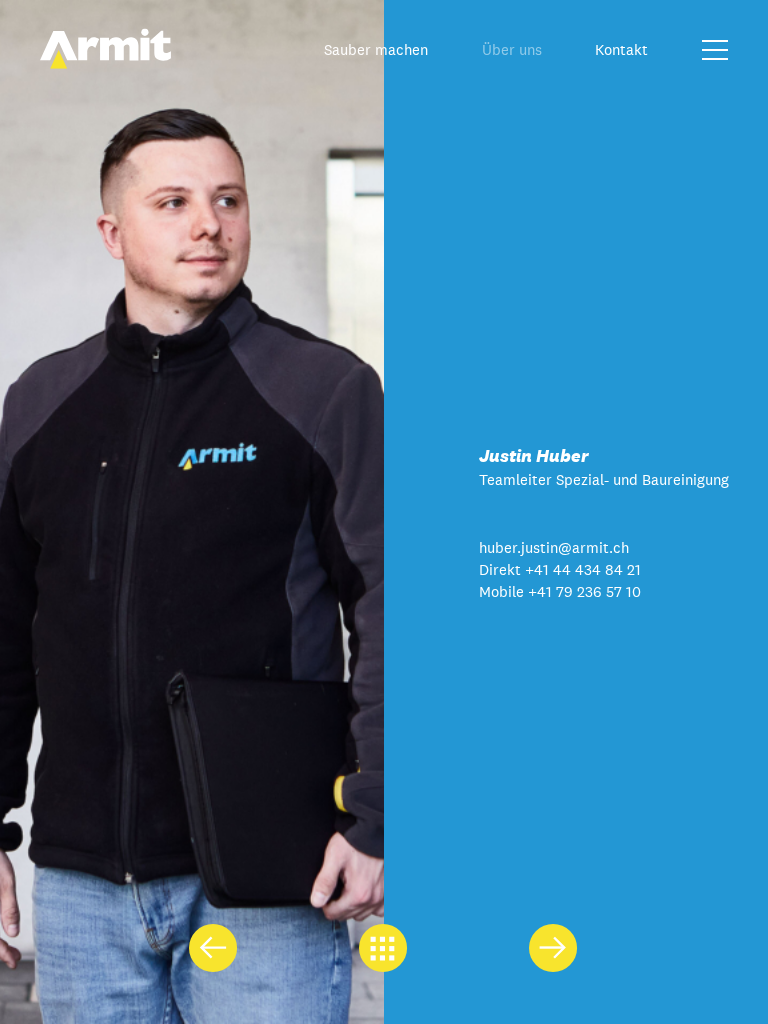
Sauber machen (376, 49)
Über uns (512, 49)
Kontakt (621, 49)
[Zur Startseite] (105, 63)
